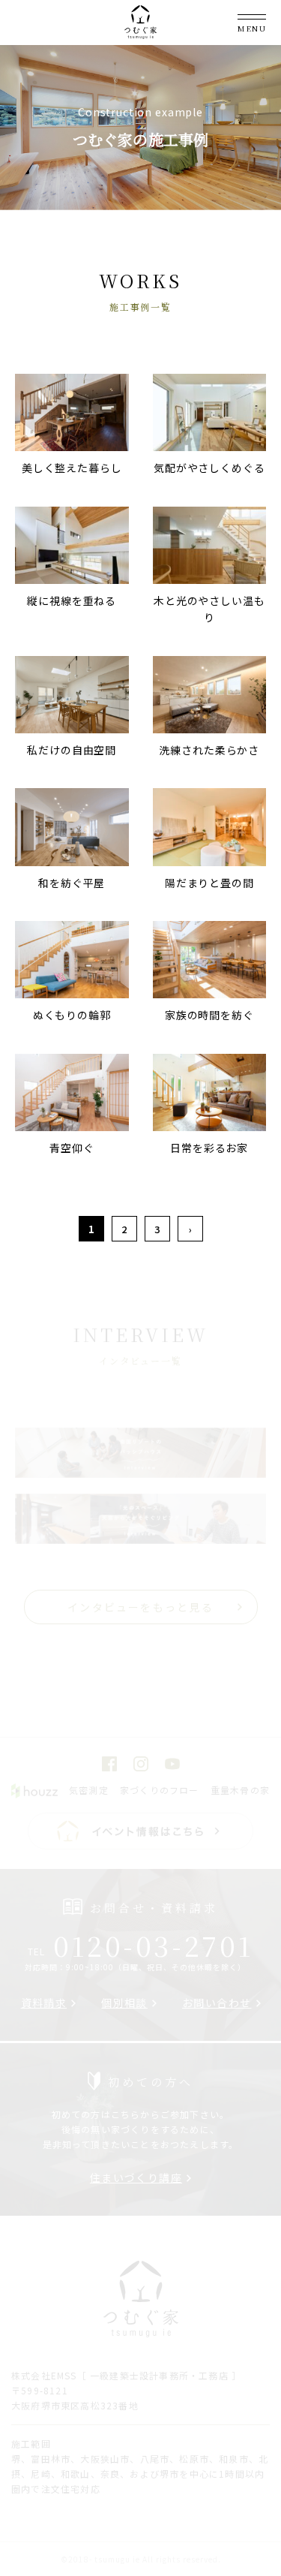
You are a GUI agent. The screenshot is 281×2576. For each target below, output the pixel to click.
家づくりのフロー (160, 1790)
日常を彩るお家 (209, 1148)
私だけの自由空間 (72, 750)
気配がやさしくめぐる (209, 468)
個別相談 (124, 2003)
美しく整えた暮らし (72, 468)
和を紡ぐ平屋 (72, 883)
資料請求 (44, 2003)
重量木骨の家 (240, 1790)
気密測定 (89, 1790)
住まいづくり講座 (136, 2177)
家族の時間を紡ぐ (209, 1015)
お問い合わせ (217, 2003)
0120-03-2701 (140, 1945)
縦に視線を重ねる (72, 600)
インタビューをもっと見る (140, 1607)
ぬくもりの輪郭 (72, 1015)
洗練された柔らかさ (209, 750)
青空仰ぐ (72, 1148)
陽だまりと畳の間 (209, 883)
